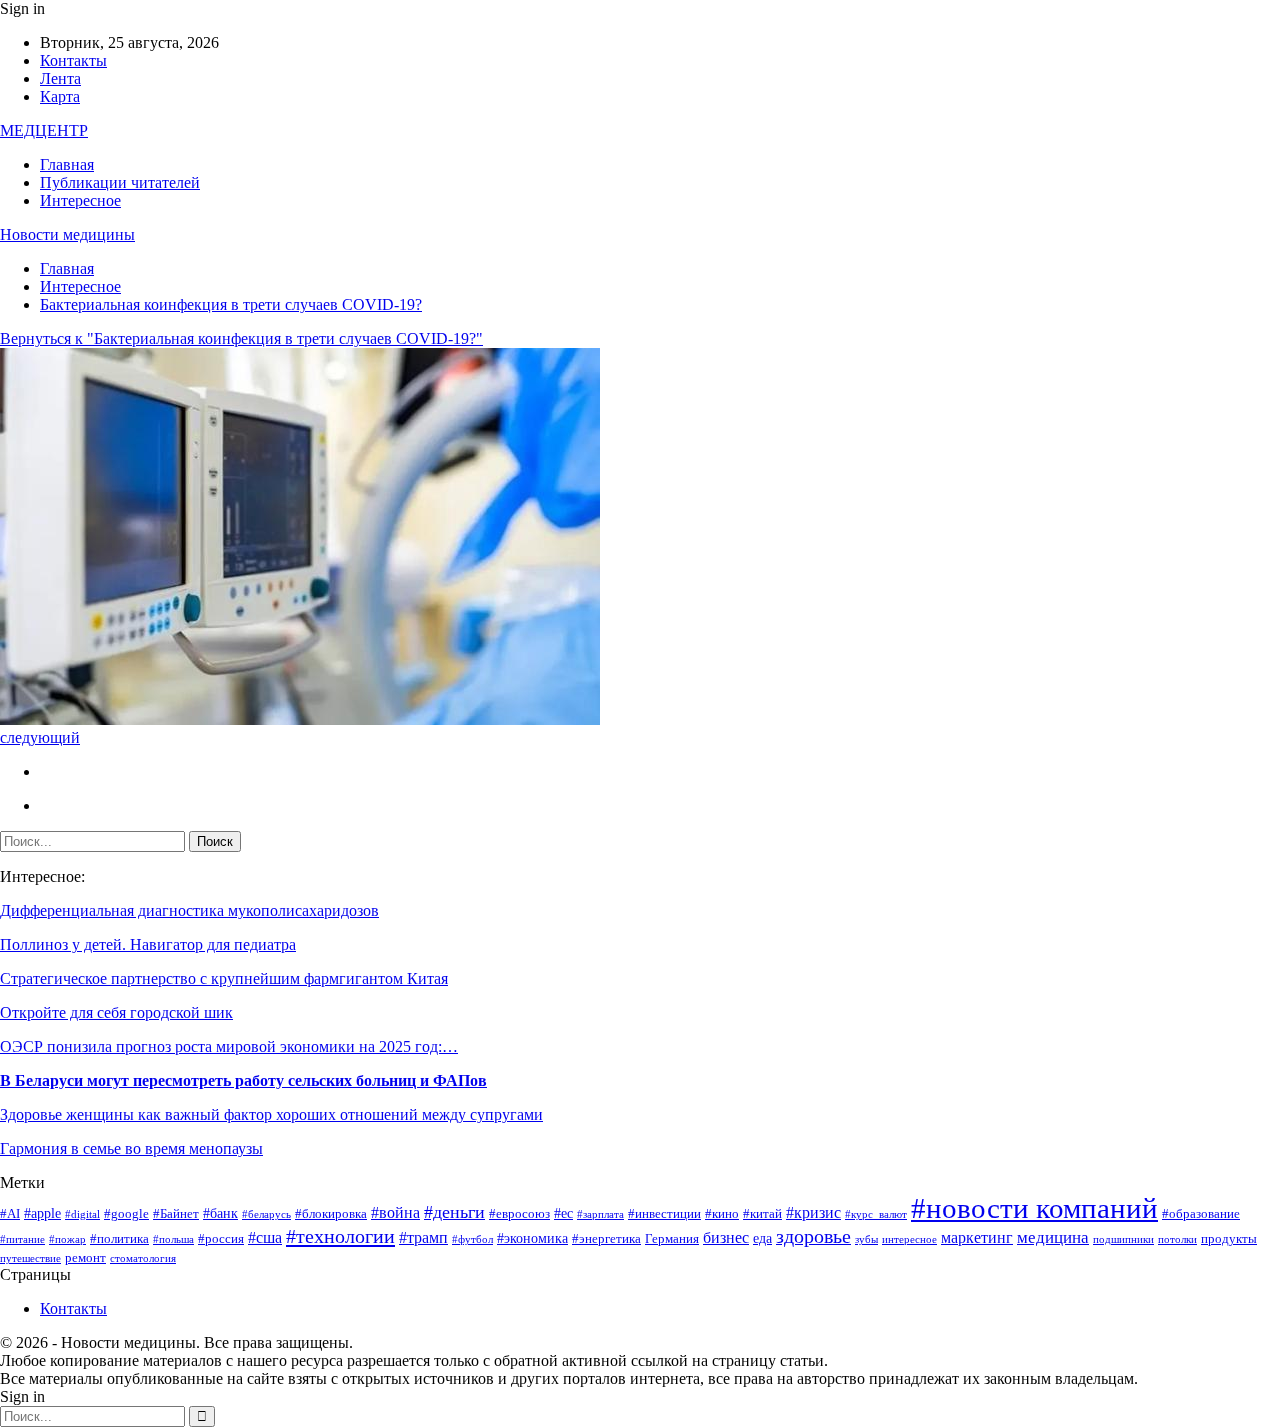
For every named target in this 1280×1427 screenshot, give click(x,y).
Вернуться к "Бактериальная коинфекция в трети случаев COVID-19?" (241, 338)
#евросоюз (519, 1214)
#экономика (532, 1238)
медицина (1053, 1237)
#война (395, 1212)
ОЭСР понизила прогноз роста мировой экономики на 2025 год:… (229, 1046)
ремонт (85, 1258)
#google (126, 1214)
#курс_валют (876, 1214)
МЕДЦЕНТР (44, 130)
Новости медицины (67, 234)
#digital (82, 1214)
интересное (909, 1239)
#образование (1201, 1214)
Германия (672, 1239)
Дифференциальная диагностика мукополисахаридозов (189, 910)
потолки (1177, 1239)
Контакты (73, 60)
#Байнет (176, 1214)
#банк (220, 1213)
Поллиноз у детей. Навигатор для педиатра (148, 944)
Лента (60, 78)
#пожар (67, 1239)
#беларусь (266, 1214)
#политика (119, 1239)
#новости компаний (1034, 1208)
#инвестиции (664, 1214)
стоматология (143, 1258)
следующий (40, 737)
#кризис (813, 1212)
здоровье (813, 1236)
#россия (221, 1239)
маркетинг (977, 1237)
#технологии (340, 1236)
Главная (67, 164)
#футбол (472, 1239)
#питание (22, 1239)
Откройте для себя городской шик (116, 1012)
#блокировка (331, 1214)
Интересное (80, 200)
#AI (10, 1214)
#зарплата (600, 1214)
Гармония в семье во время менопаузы (131, 1148)
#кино (722, 1214)
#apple (42, 1213)
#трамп (423, 1237)
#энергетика (606, 1239)
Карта (60, 96)
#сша (265, 1237)
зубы (866, 1239)
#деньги (454, 1212)
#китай (762, 1214)
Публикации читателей (120, 182)
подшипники (1123, 1239)
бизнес (726, 1237)
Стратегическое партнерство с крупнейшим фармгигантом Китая (224, 978)
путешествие (30, 1258)
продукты (1229, 1239)
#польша (173, 1239)
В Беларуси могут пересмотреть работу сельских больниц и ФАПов (243, 1080)
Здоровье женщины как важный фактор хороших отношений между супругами (271, 1114)
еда (762, 1238)
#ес (563, 1213)
